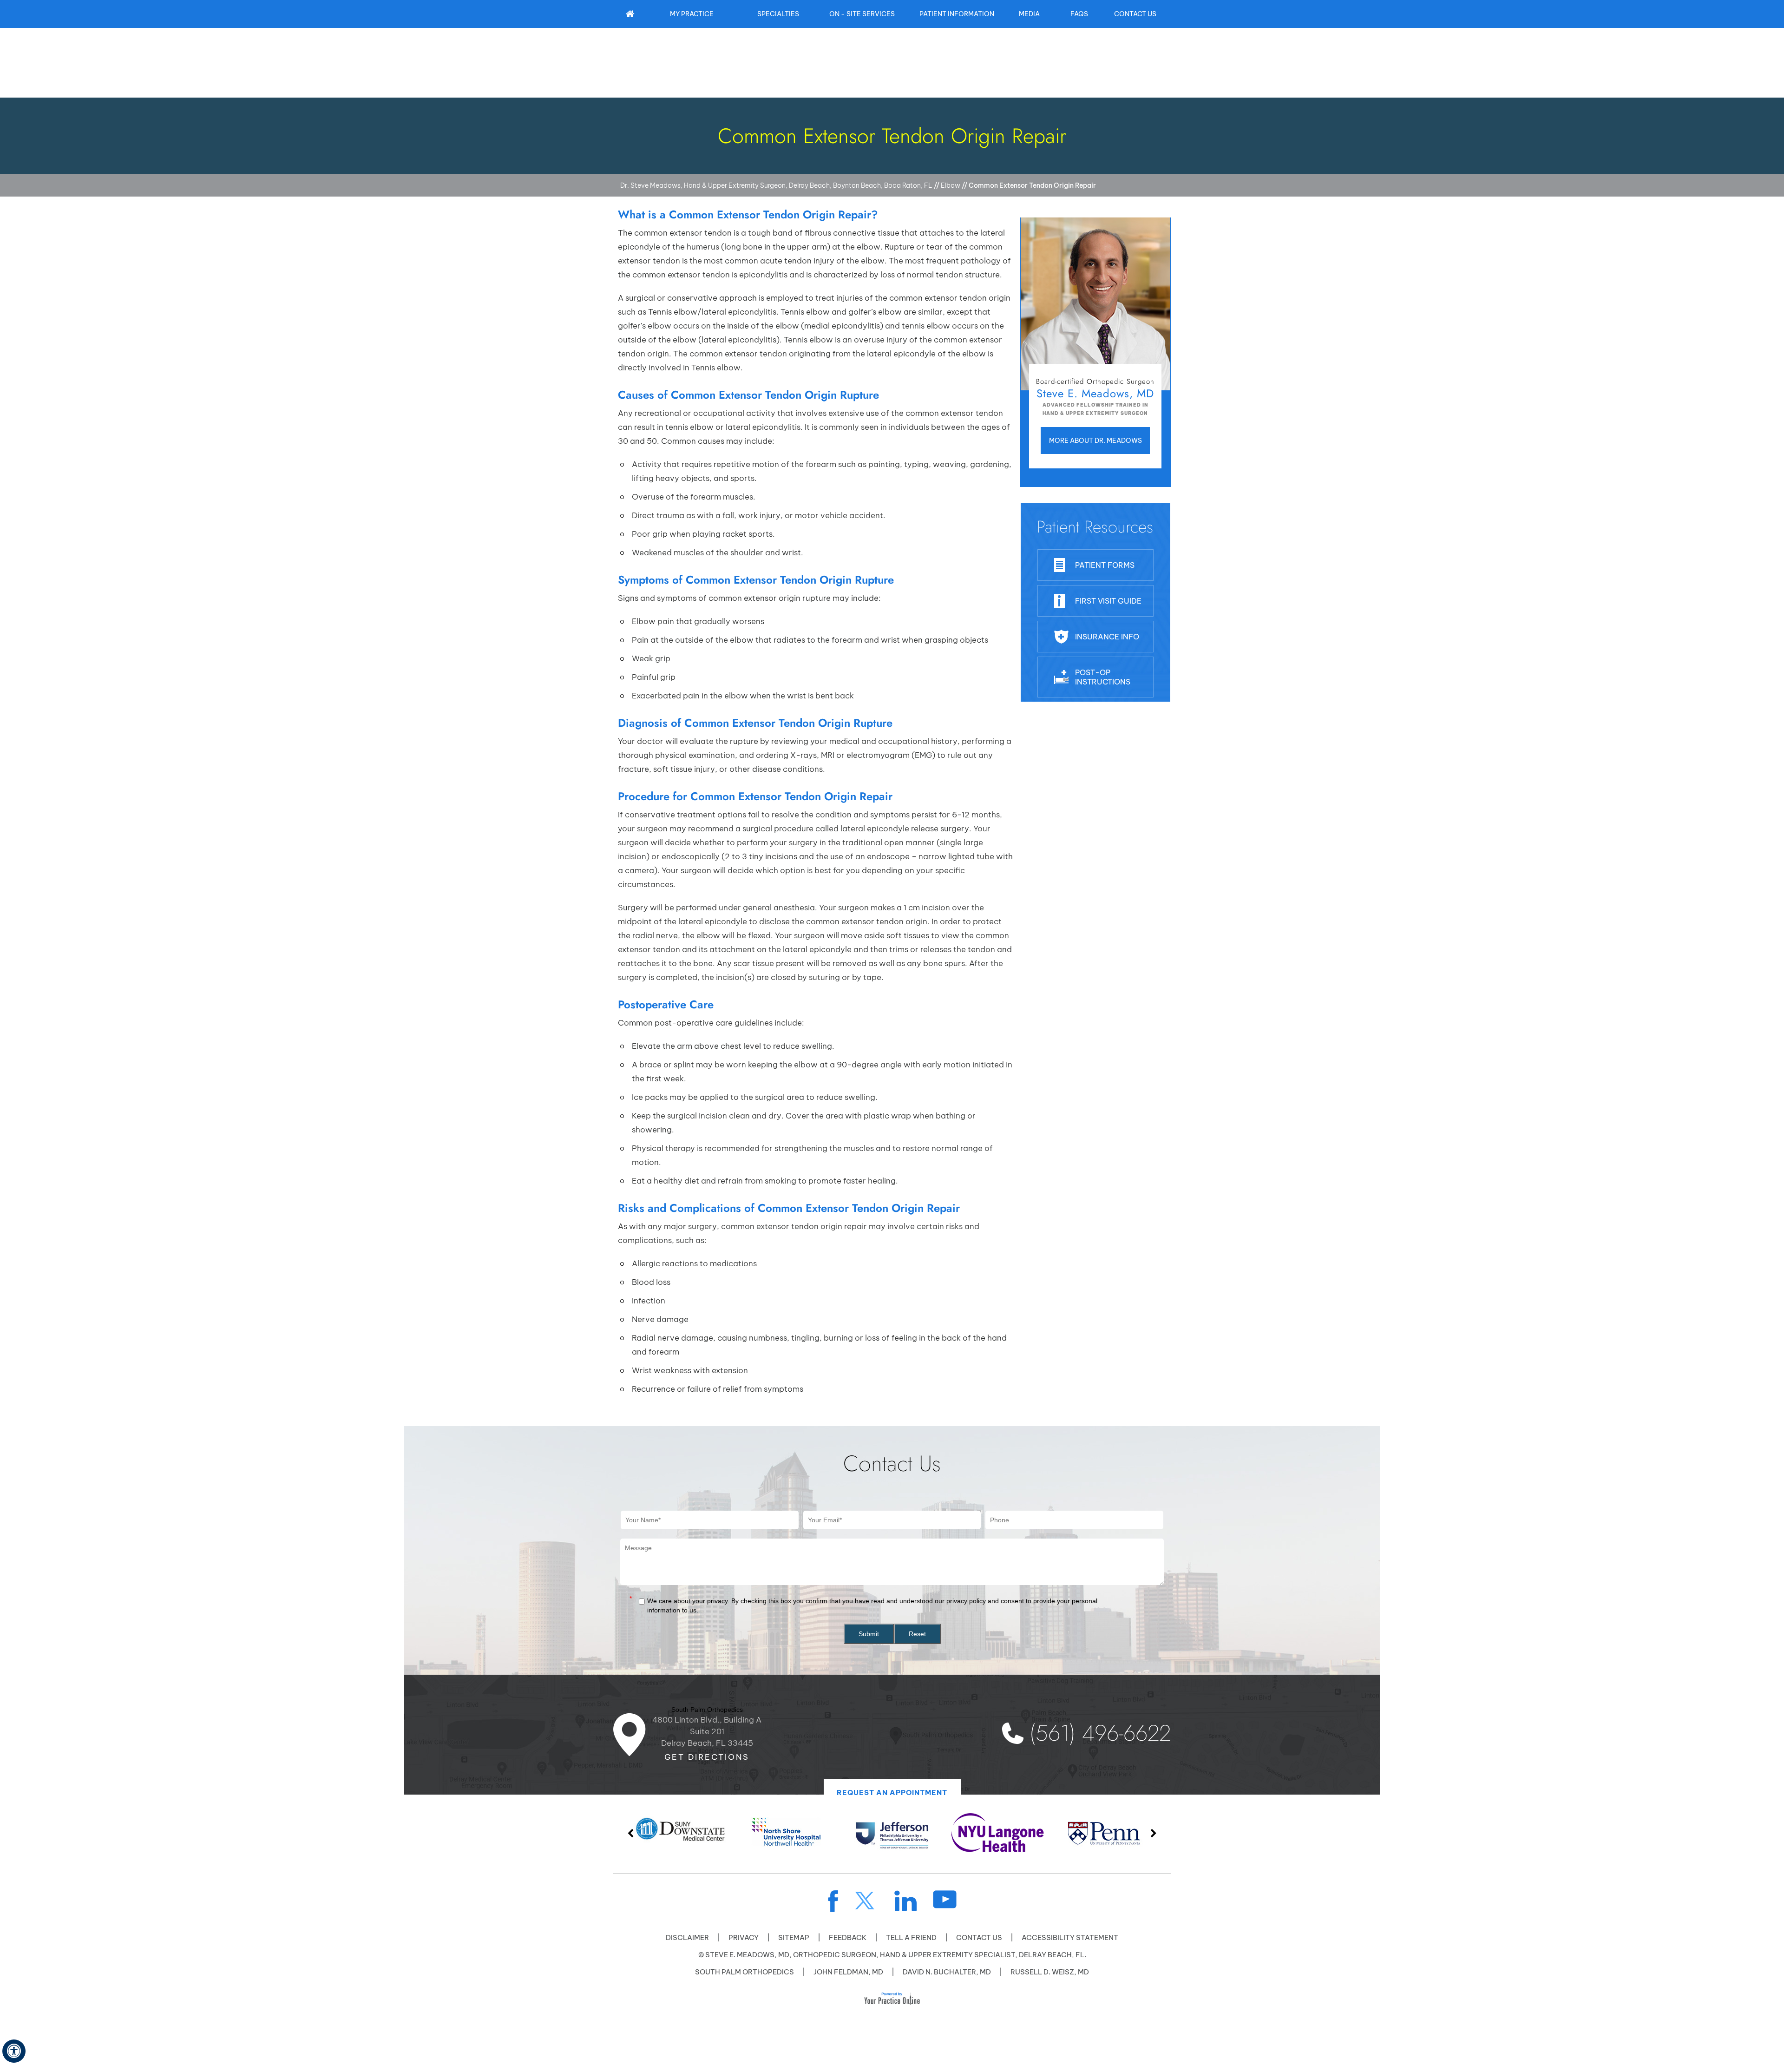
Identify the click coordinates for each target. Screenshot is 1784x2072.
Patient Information (957, 14)
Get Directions (707, 1757)
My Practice (692, 14)
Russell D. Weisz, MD (1050, 1972)
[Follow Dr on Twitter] (866, 1901)
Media (1029, 14)
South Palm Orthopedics (744, 1972)
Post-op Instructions (1103, 677)
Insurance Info (1107, 637)
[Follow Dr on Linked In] (906, 1901)
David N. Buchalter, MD (947, 1972)
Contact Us (1135, 14)
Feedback (848, 1937)
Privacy (744, 1937)
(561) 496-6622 (1100, 1733)
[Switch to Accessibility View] (14, 2051)
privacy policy (966, 1601)
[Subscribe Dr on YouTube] (945, 1899)
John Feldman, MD (848, 1972)
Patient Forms (1105, 565)
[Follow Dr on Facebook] (833, 1901)
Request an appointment (892, 1792)
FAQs (1079, 14)
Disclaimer (687, 1937)
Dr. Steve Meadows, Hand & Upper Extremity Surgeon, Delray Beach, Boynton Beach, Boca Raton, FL (776, 185)
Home (630, 14)
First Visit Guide (1108, 601)
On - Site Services (862, 14)
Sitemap (794, 1937)
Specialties (778, 14)
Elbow (951, 185)
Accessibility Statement (1070, 1937)
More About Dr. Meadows (1095, 441)
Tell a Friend (911, 1937)
